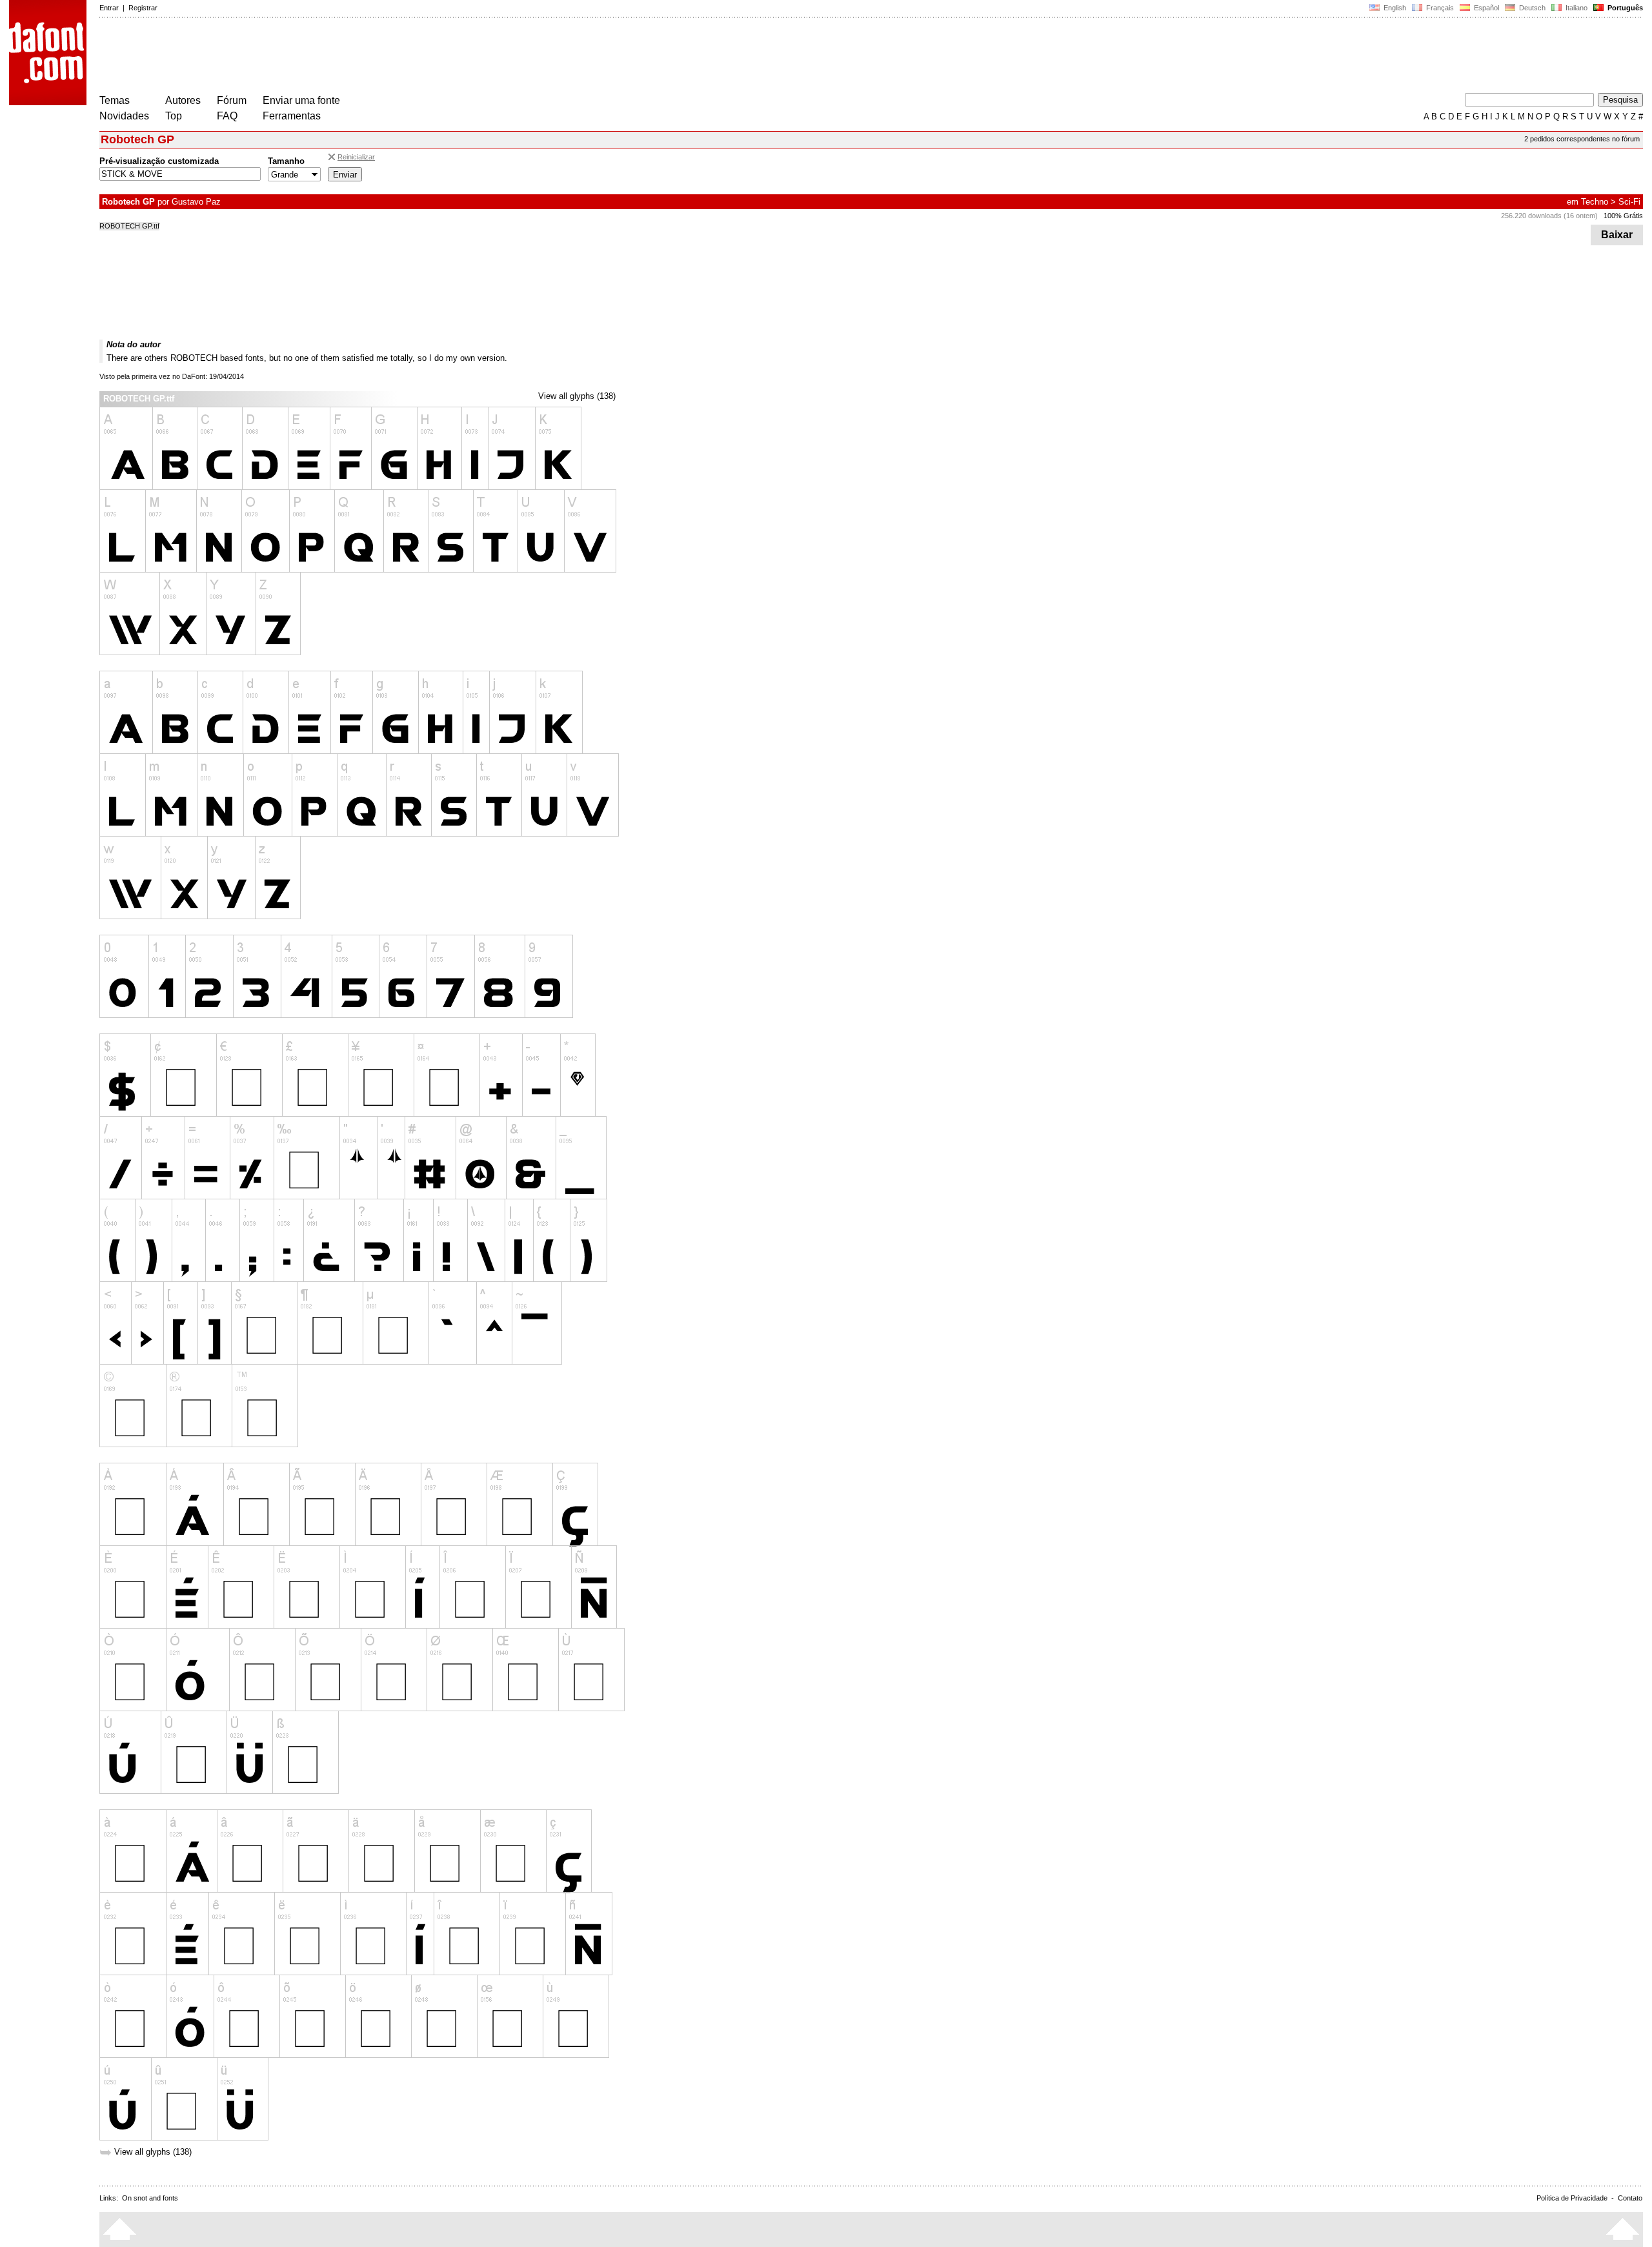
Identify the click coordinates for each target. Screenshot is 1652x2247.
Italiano (1576, 8)
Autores (183, 100)
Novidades (124, 116)
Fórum (232, 100)
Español (1486, 8)
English (1394, 8)
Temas (115, 100)
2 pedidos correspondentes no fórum (1582, 139)
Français (1439, 8)
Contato (1630, 2198)
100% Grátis (1623, 216)
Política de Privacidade (1572, 2198)
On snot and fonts (150, 2198)
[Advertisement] (334, 57)
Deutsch (1531, 8)
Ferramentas (292, 116)
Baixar (1617, 235)
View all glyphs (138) (577, 396)
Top (174, 116)
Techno (1595, 202)
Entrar (109, 8)
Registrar (143, 8)
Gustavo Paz (196, 202)
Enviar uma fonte (301, 100)
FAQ (227, 116)
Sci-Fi (1629, 202)
